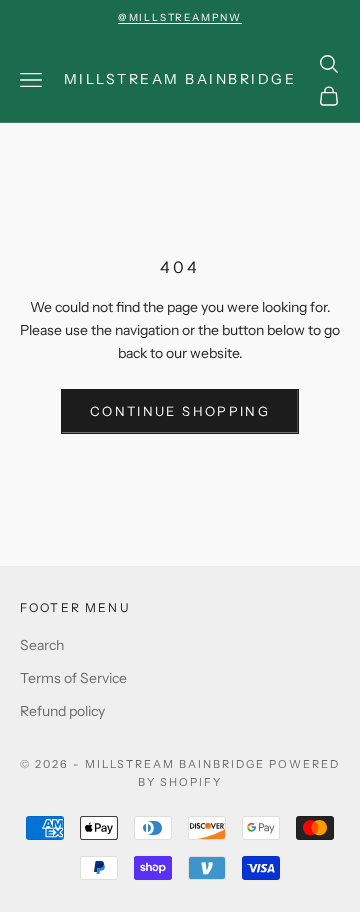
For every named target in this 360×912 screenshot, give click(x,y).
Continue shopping (180, 411)
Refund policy (62, 711)
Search (42, 645)
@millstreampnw (180, 17)
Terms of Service (73, 678)
